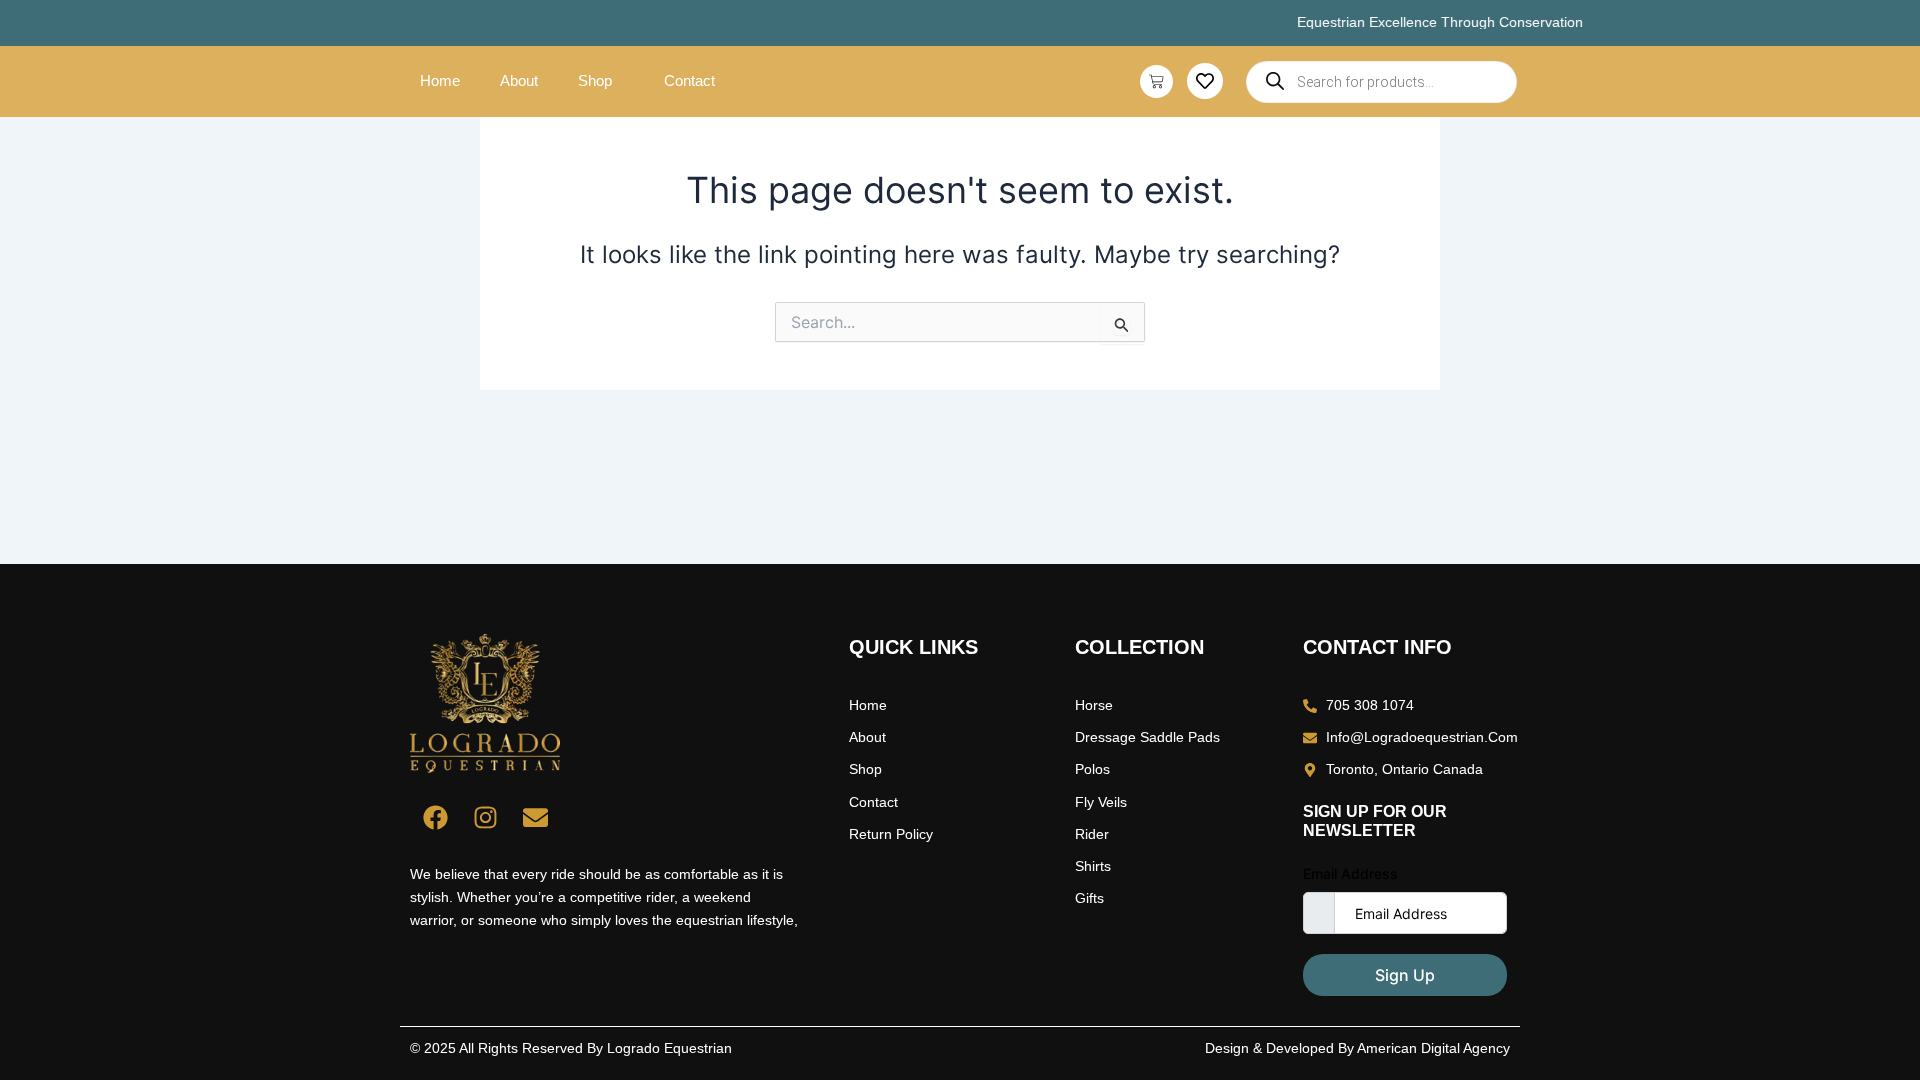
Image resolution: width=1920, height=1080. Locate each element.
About (519, 80)
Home (440, 80)
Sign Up (1405, 975)
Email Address (1350, 873)
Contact (689, 80)
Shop (595, 80)
